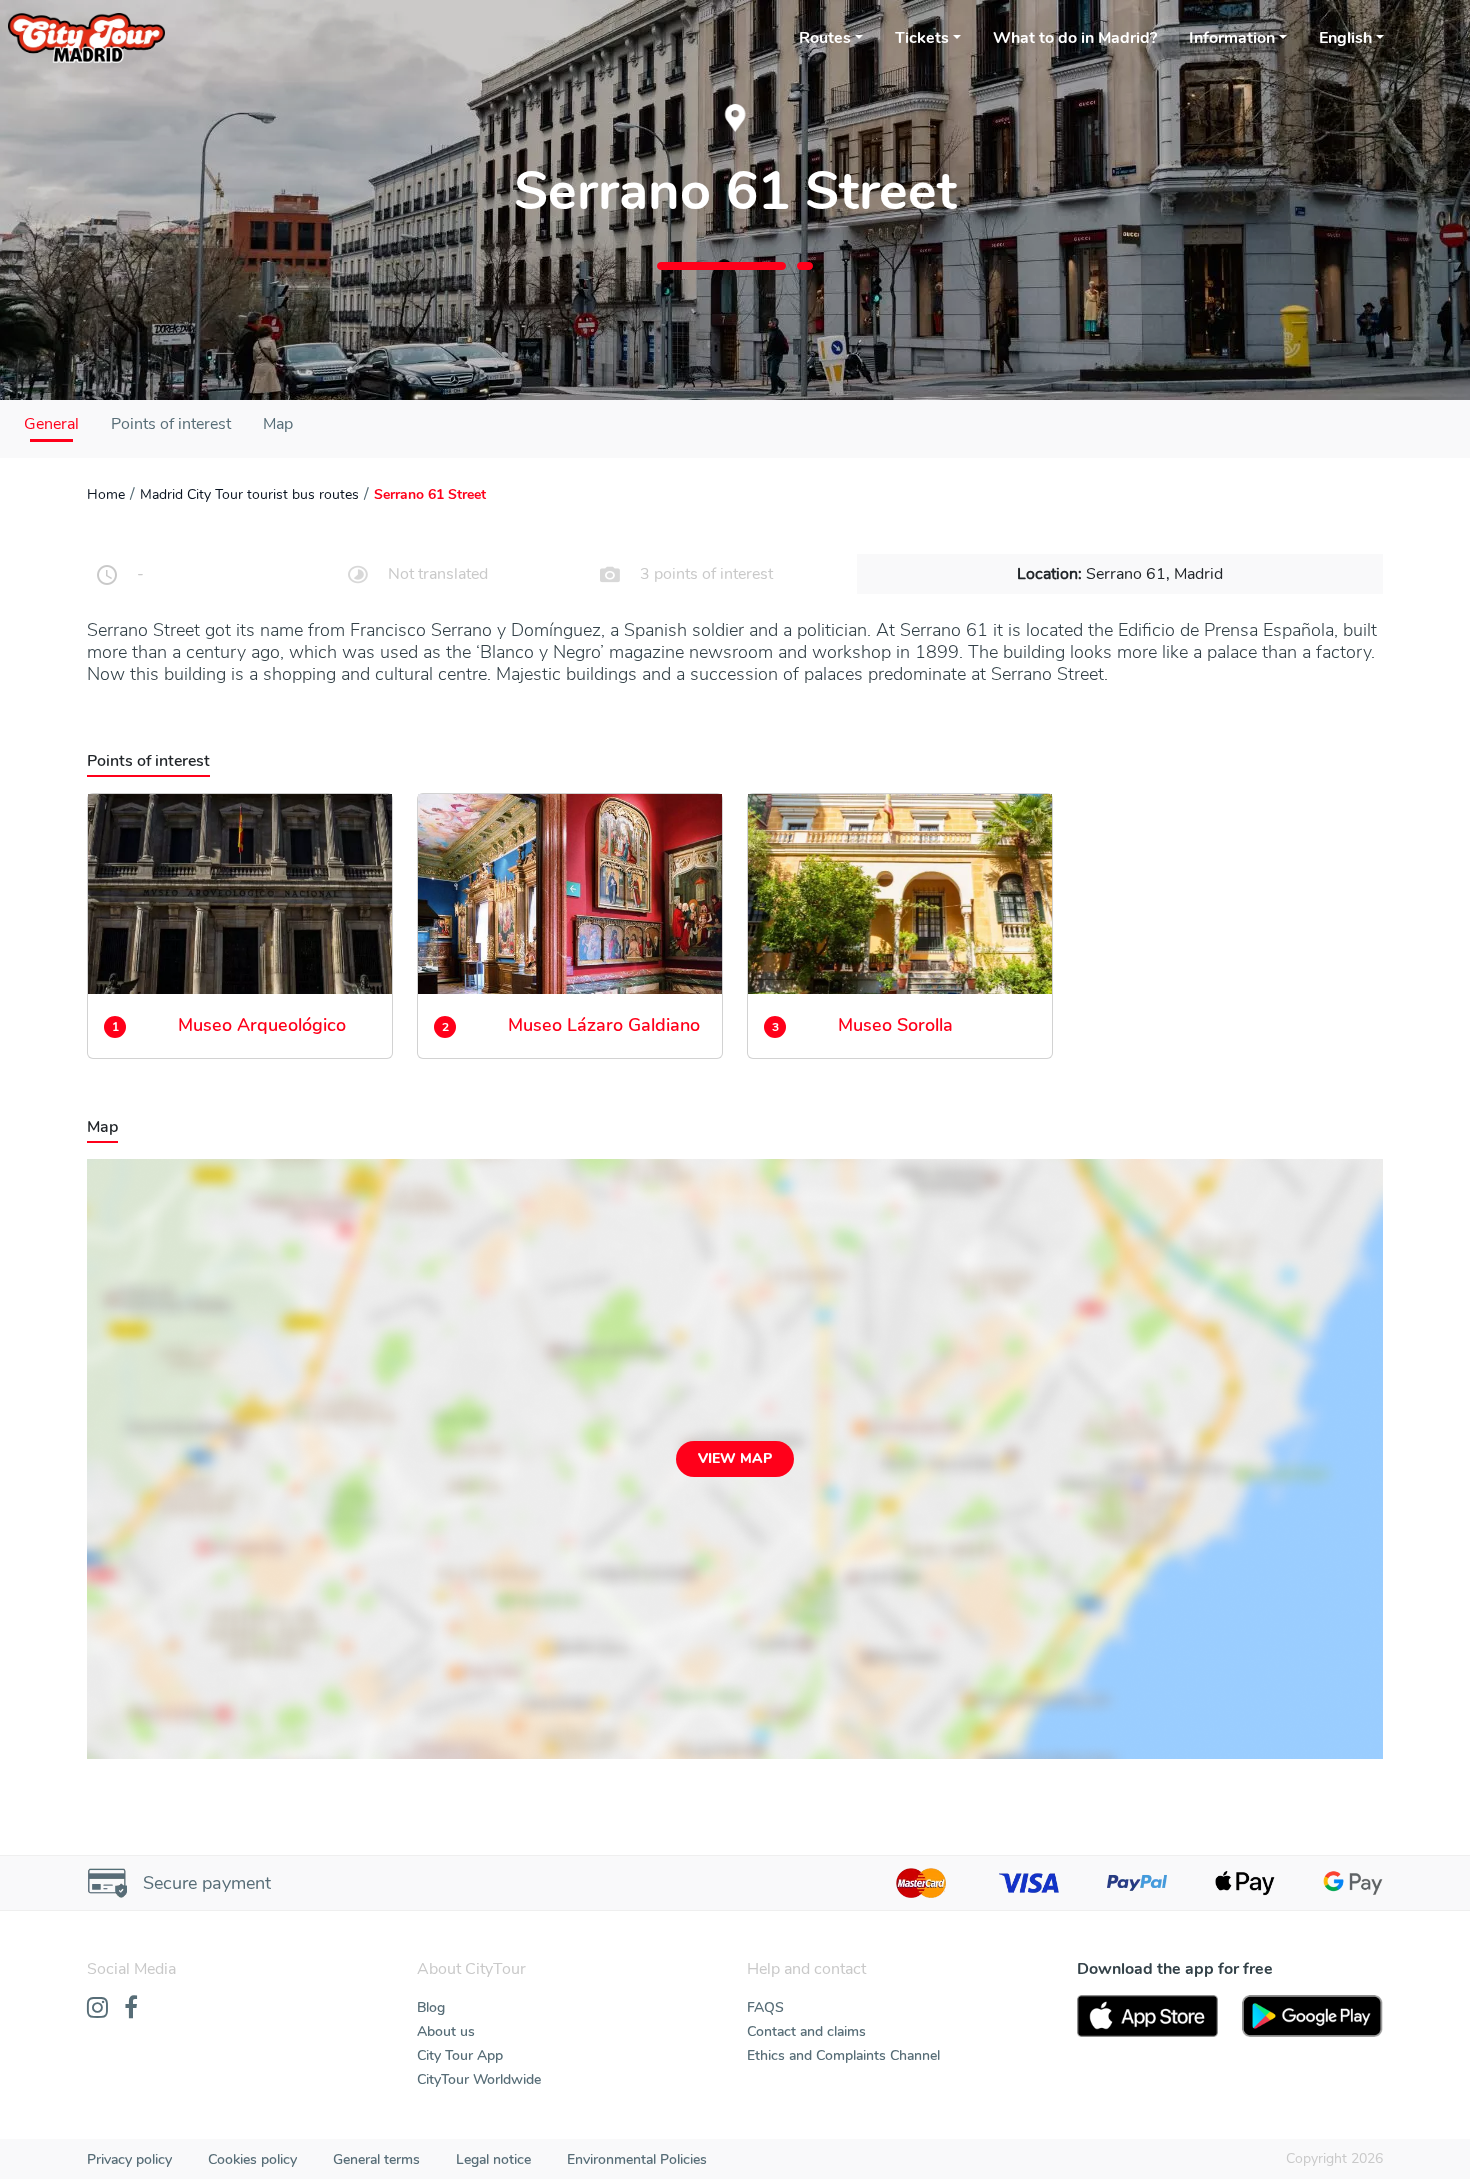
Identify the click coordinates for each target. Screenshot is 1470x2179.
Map (278, 424)
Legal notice (493, 2159)
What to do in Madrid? (1075, 38)
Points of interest (171, 424)
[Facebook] (131, 2009)
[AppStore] (1147, 2016)
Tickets (922, 38)
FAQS (765, 2007)
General (51, 424)
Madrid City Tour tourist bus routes (249, 494)
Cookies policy (252, 2159)
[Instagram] (97, 2009)
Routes (825, 38)
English (1345, 38)
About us (446, 2031)
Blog (431, 2007)
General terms (376, 2159)
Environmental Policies (637, 2159)
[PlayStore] (1312, 2016)
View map (735, 1458)
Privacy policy (129, 2159)
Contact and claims (806, 2031)
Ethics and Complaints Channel (843, 2055)
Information (1232, 38)
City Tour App (460, 2055)
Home (106, 494)
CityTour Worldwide (479, 2079)
